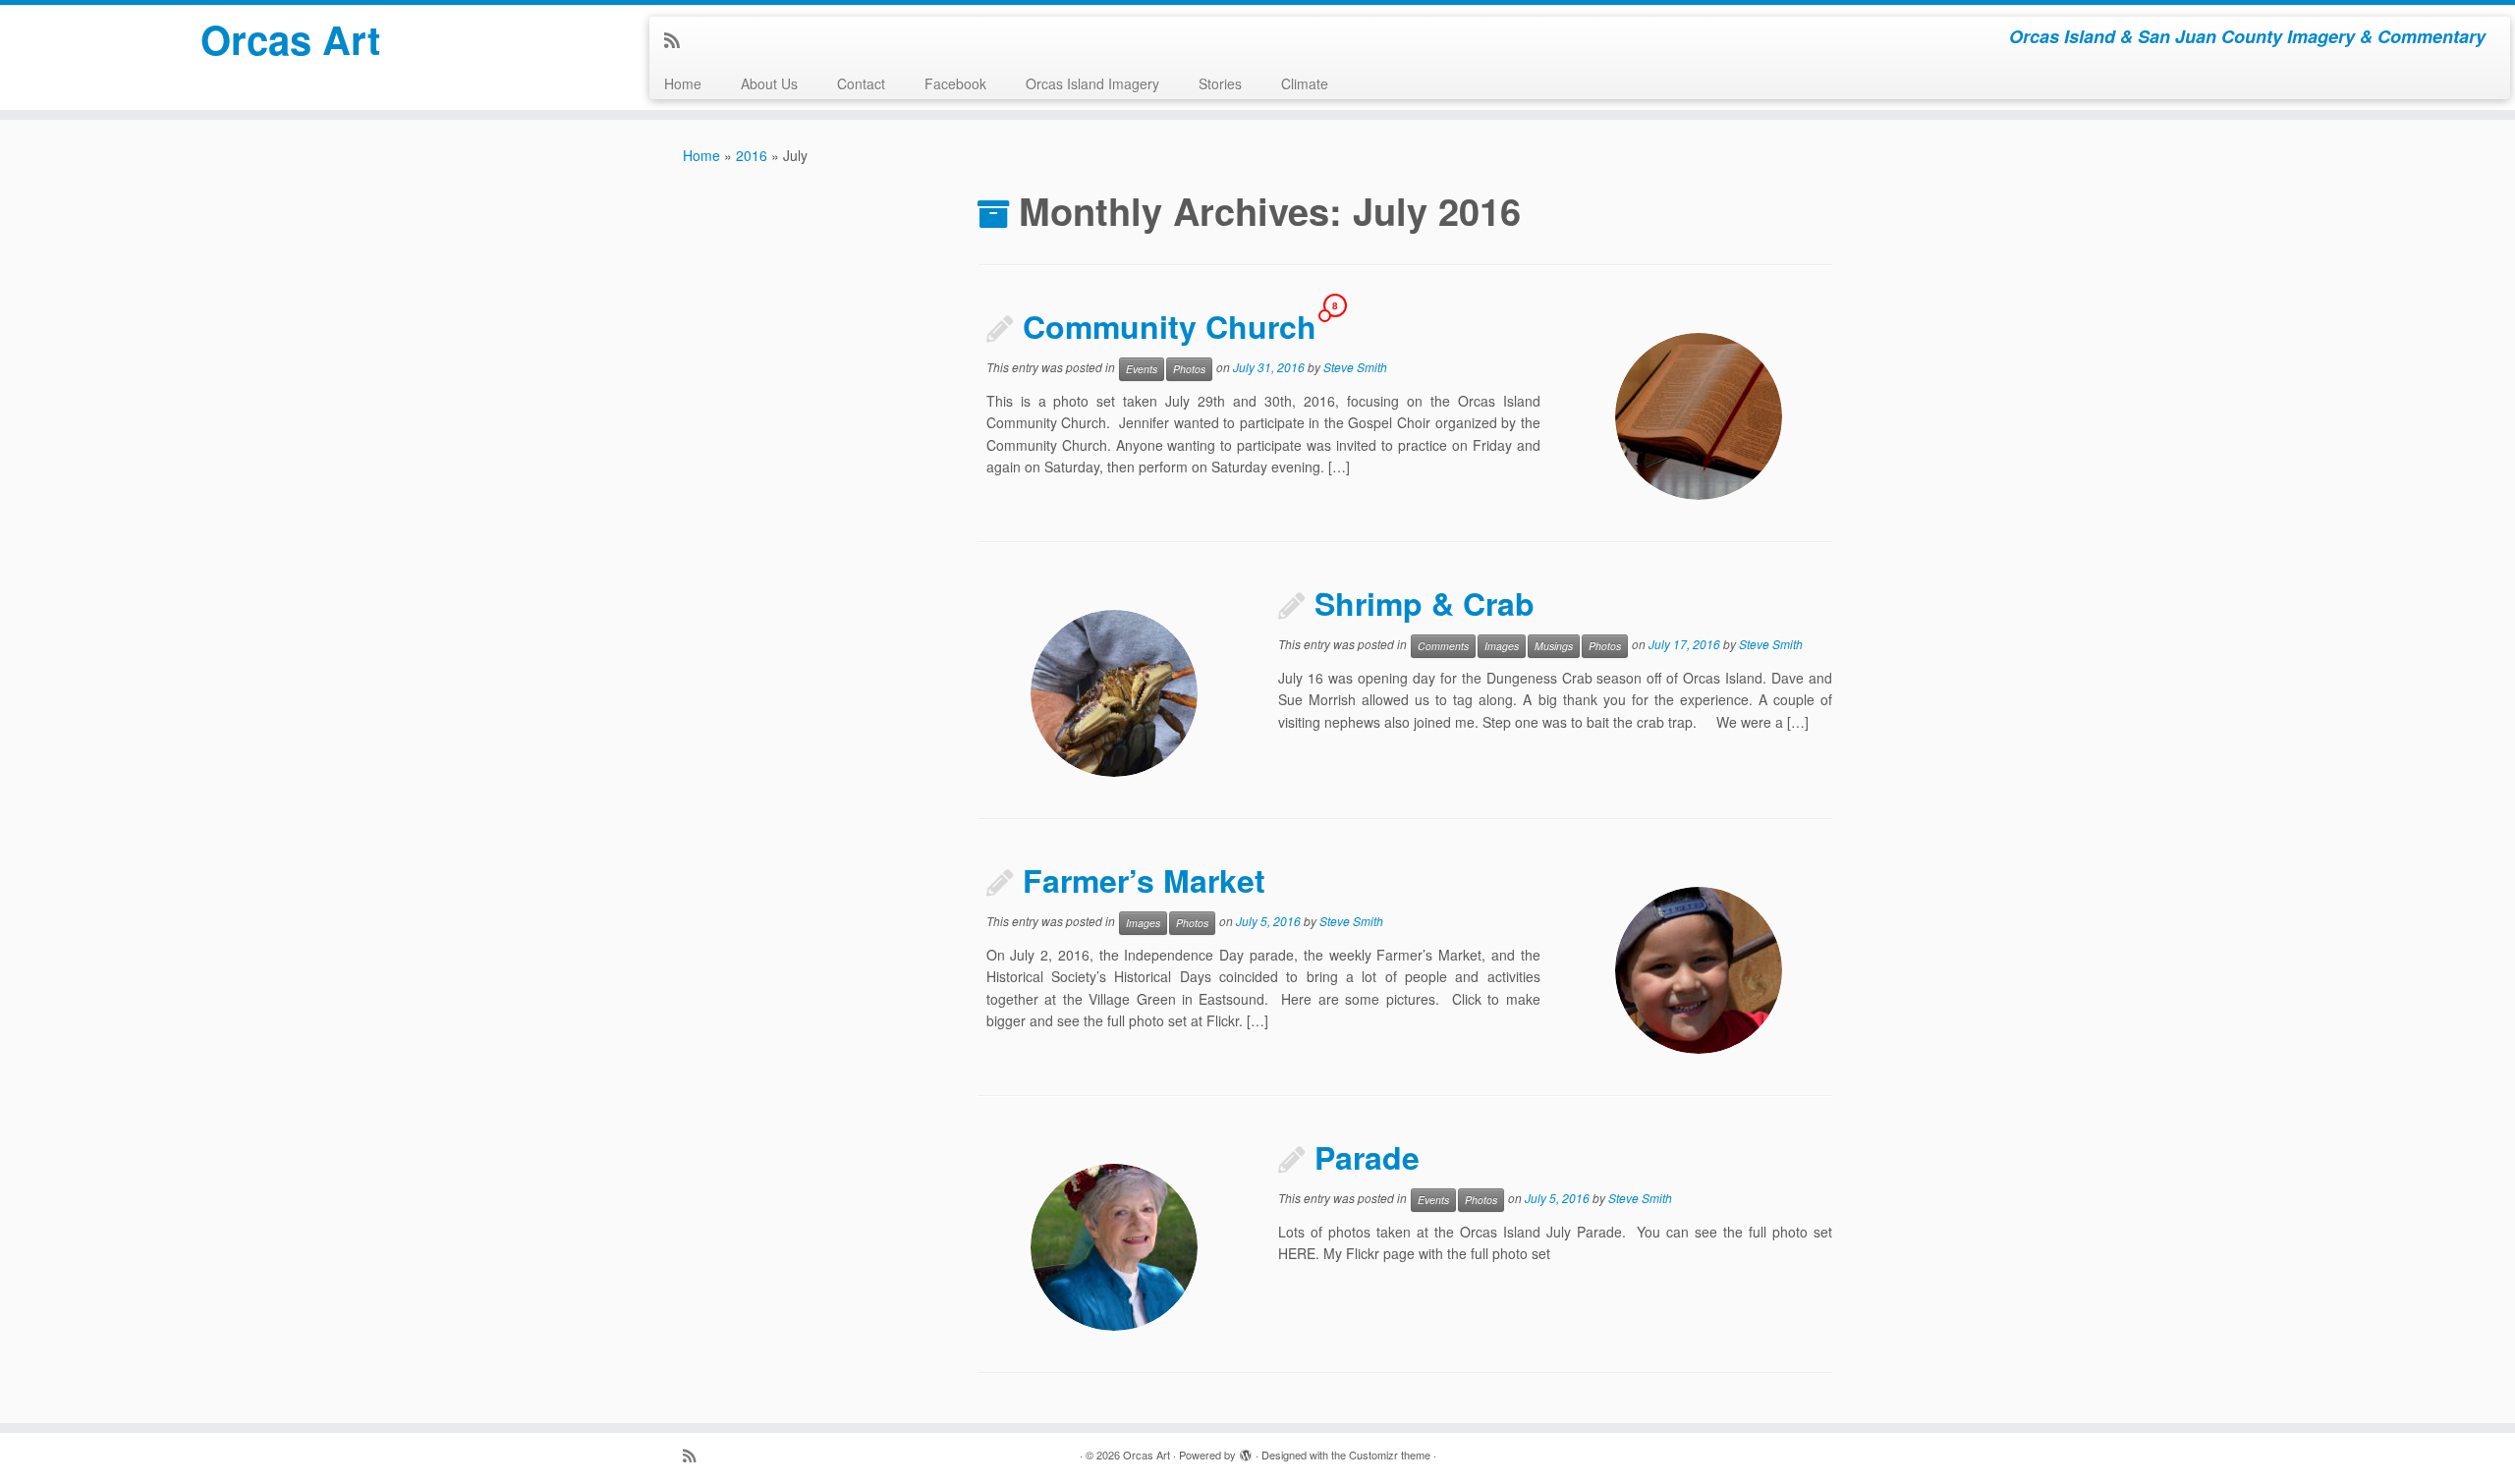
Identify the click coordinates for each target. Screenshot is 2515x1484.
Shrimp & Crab (1425, 603)
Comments (1443, 646)
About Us (769, 83)
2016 (752, 155)
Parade (1367, 1157)
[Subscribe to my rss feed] (678, 39)
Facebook (955, 83)
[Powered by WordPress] (1246, 1451)
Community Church (1170, 326)
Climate (1305, 83)
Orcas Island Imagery (1092, 83)
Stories (1220, 83)
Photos (1189, 369)
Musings (1554, 646)
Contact (861, 83)
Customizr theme (1390, 1455)
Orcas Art (290, 39)
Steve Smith (1355, 367)
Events (1142, 369)
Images (1502, 646)
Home (683, 83)
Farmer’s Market (1144, 880)
